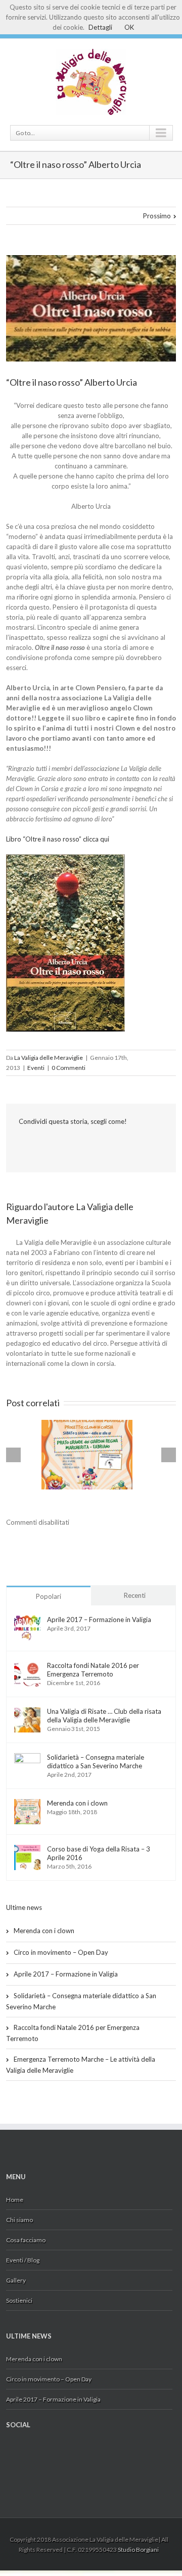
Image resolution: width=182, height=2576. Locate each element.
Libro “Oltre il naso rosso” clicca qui (58, 839)
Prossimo (157, 216)
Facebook (21, 1143)
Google (26, 2454)
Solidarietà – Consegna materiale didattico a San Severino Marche (96, 1761)
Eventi (36, 1068)
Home (15, 2200)
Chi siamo (19, 2220)
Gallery (16, 2280)
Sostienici (19, 2300)
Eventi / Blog (23, 2260)
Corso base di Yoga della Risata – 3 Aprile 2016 (99, 1853)
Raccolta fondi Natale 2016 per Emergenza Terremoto (93, 1670)
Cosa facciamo (26, 2240)
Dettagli (100, 27)
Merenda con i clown (77, 1803)
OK (129, 27)
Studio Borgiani (138, 2550)
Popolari (49, 1596)
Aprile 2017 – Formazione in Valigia (99, 1620)
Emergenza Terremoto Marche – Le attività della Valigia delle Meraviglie (81, 2065)
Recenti (135, 1595)
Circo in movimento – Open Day (61, 1952)
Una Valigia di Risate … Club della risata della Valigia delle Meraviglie (104, 1716)
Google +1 (40, 1144)
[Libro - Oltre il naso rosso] (65, 859)
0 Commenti (69, 1068)
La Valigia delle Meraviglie (49, 1058)
